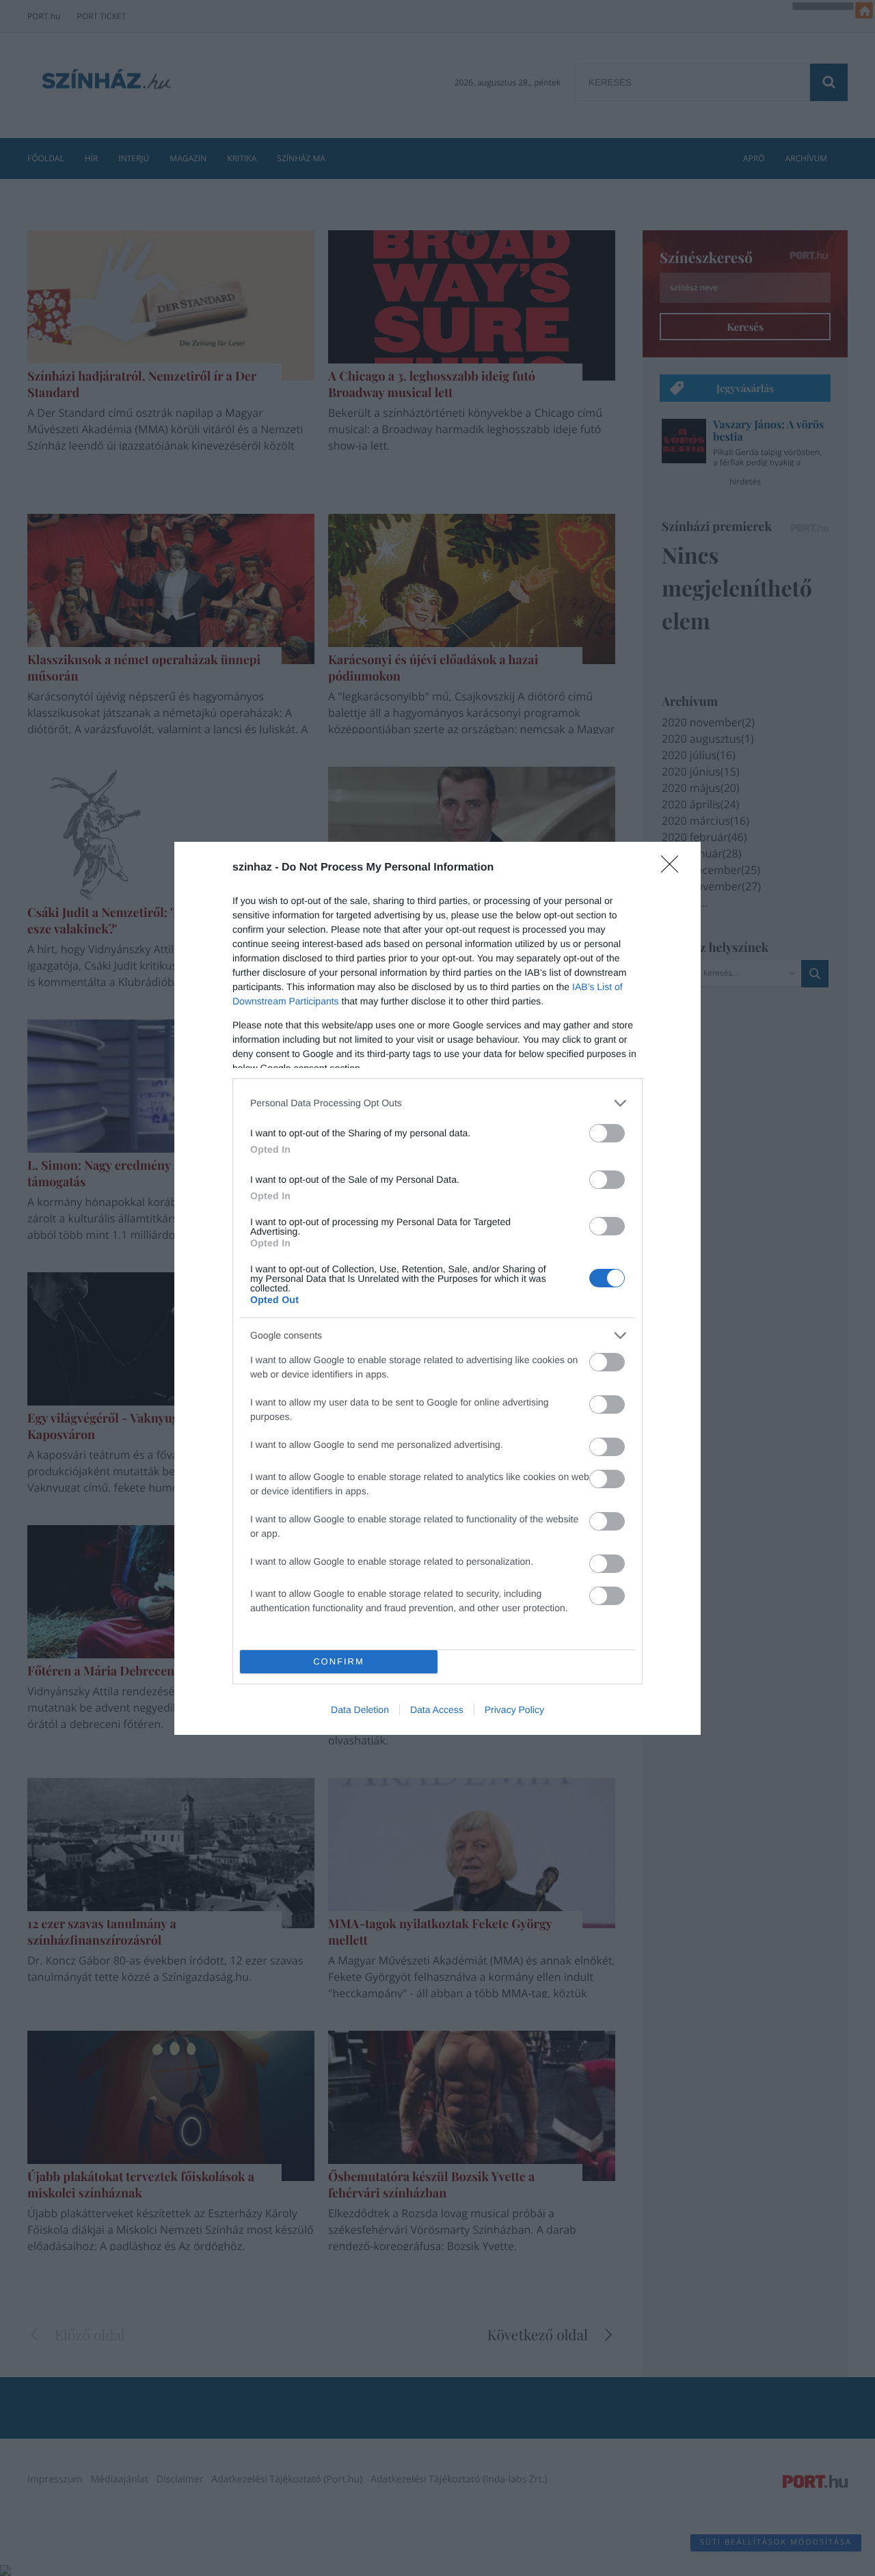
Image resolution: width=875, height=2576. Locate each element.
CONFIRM (339, 1661)
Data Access (437, 1710)
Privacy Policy (514, 1710)
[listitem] (437, 1103)
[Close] (674, 868)
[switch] (607, 1133)
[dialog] (437, 1288)
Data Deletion (360, 1710)
